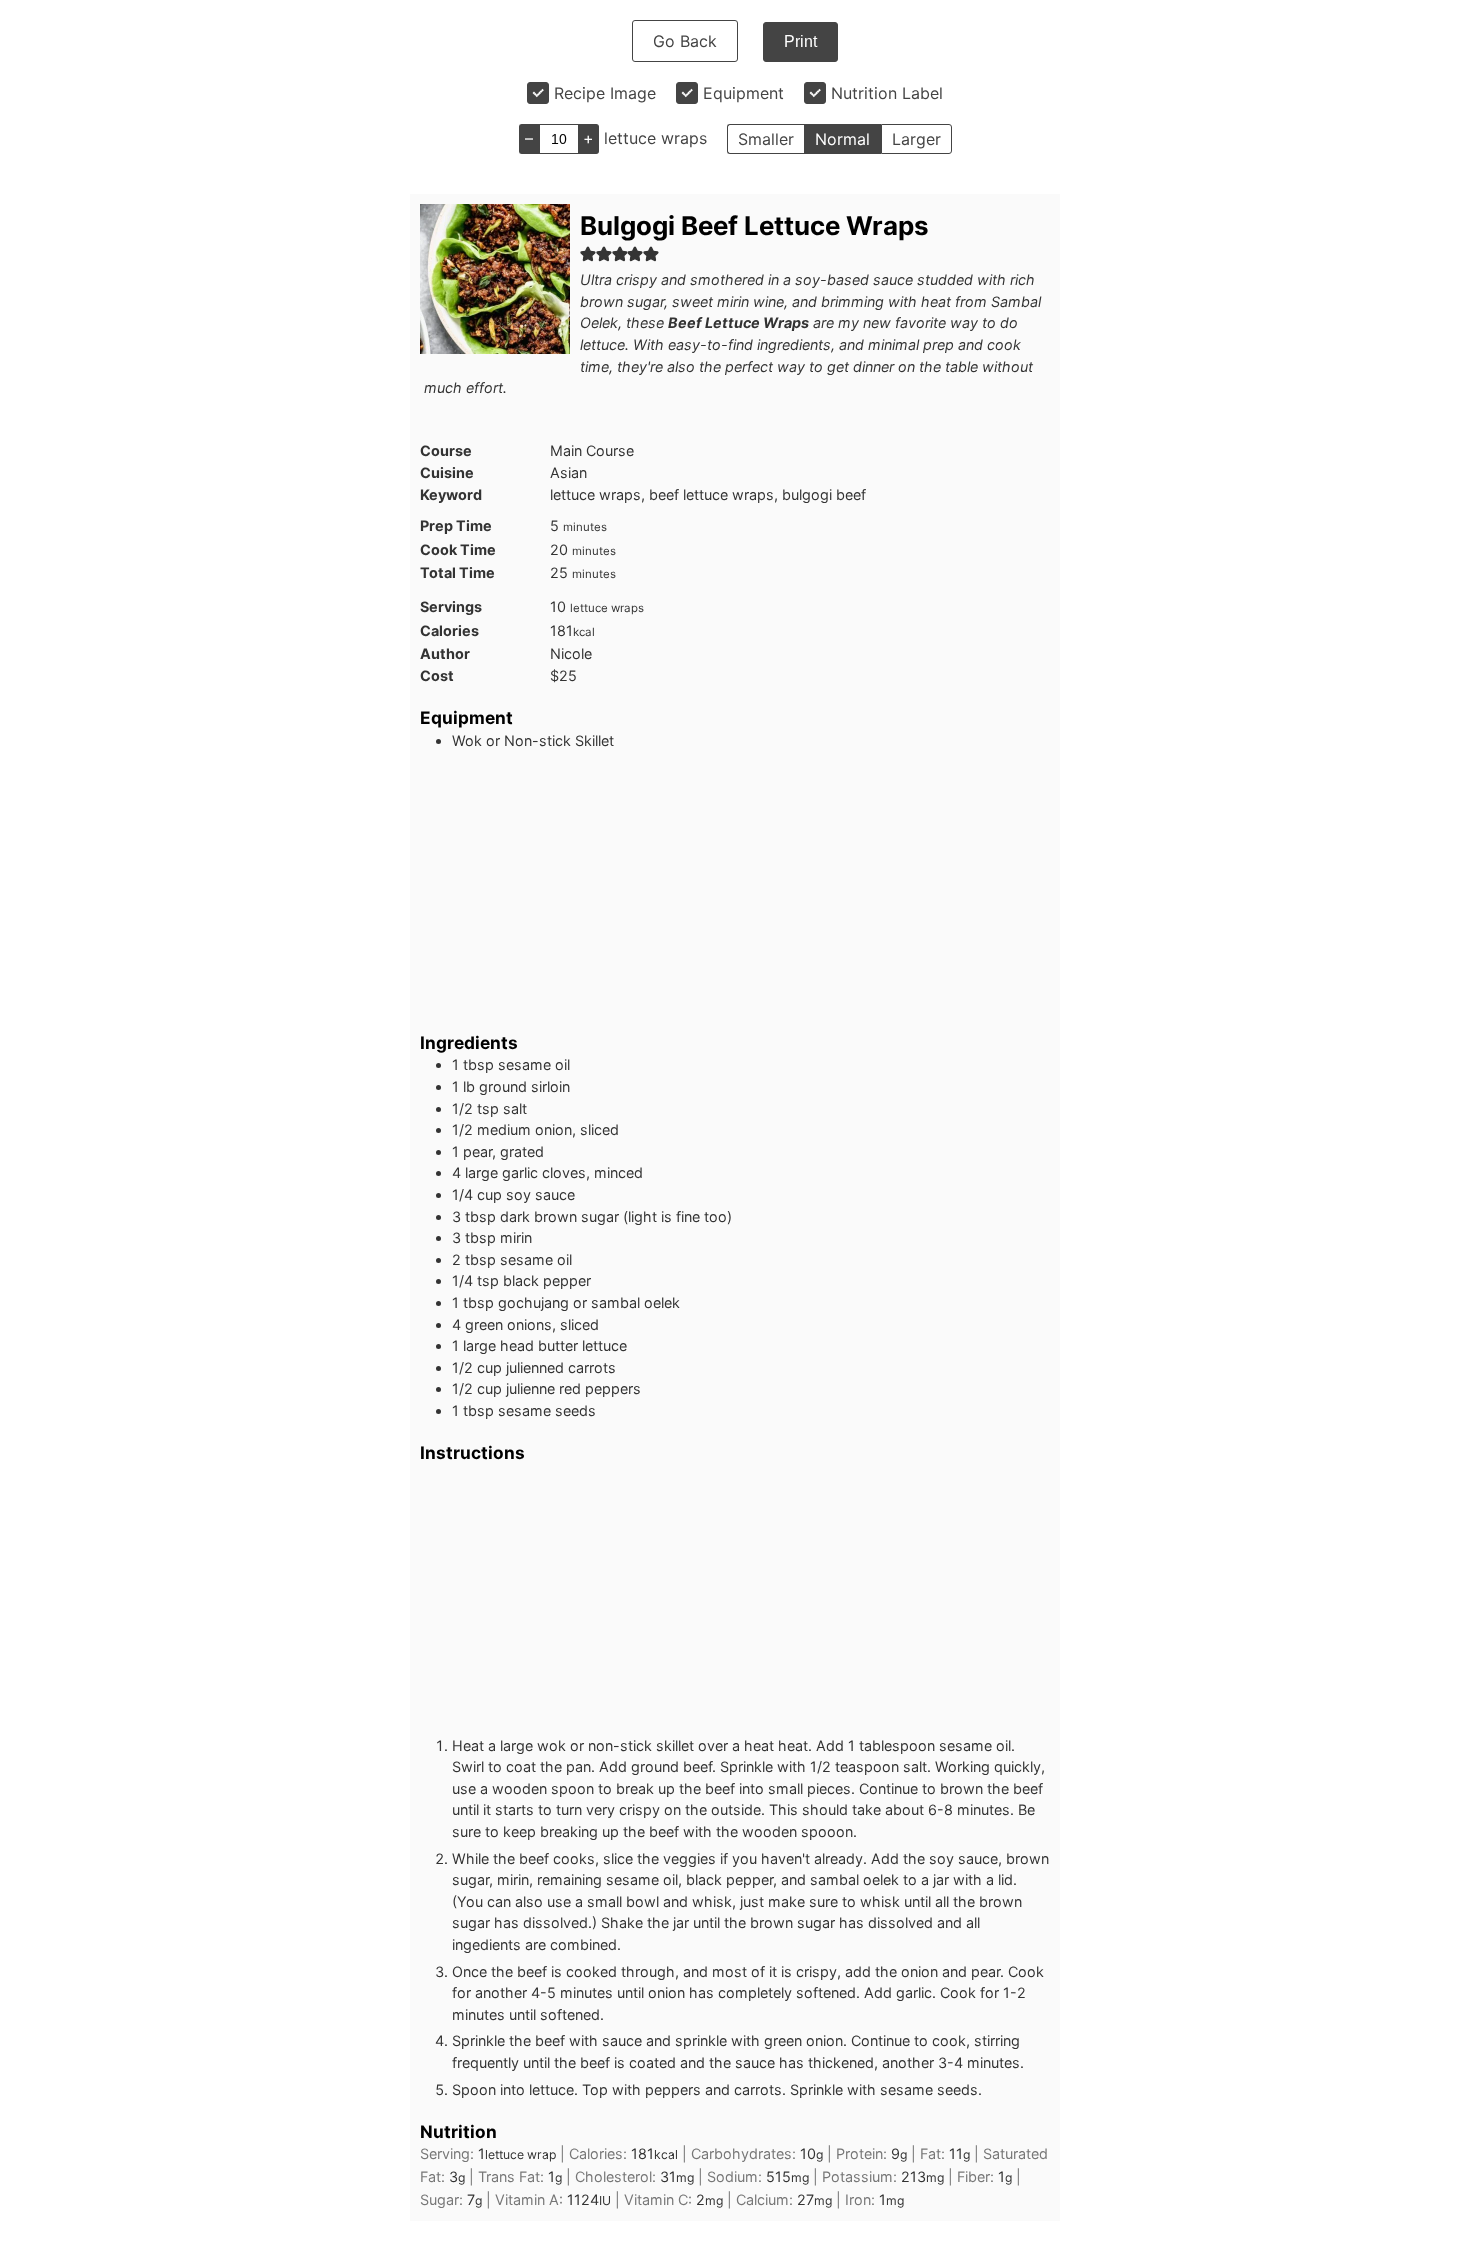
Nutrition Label (887, 93)
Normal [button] (842, 139)
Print (800, 41)
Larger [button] (916, 139)
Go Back (685, 41)
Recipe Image (605, 93)
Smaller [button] (766, 139)
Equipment (743, 93)
